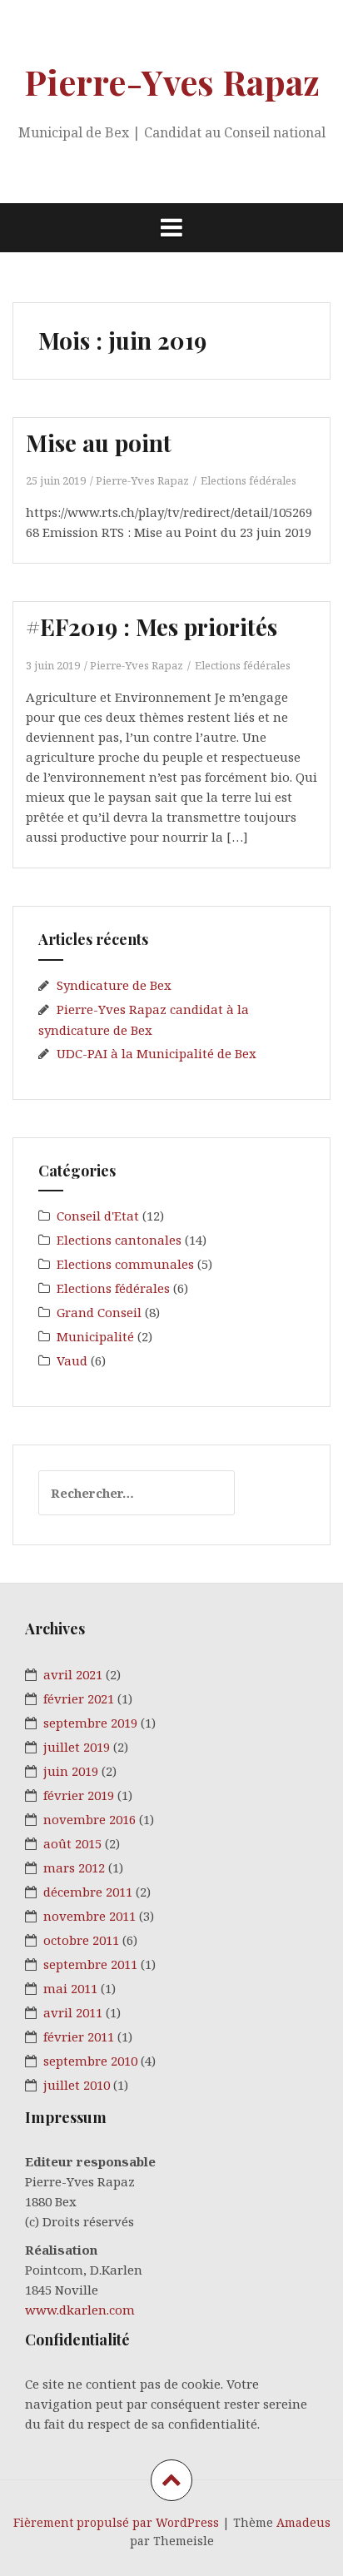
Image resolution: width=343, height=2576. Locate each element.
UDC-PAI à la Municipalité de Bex (157, 1053)
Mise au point (99, 443)
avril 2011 (73, 2012)
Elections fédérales (249, 480)
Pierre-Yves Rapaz (172, 82)
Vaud (72, 1360)
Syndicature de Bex (114, 985)
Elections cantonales (119, 1240)
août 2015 (72, 1843)
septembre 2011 (90, 1964)
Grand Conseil (99, 1312)
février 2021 (79, 1698)
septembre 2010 (90, 2061)
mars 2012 (74, 1867)
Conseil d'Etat (98, 1216)
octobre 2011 (81, 1940)
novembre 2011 (89, 1916)
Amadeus (303, 2522)
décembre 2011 (88, 1892)
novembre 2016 (89, 1819)
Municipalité (95, 1336)
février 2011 (79, 2036)
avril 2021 (73, 1674)
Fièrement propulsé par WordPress (116, 2522)
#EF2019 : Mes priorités (152, 627)
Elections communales (125, 1264)
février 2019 (79, 1795)
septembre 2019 (90, 1723)
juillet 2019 (77, 1747)
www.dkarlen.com (80, 2310)
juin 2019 (71, 1771)
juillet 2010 (77, 2085)
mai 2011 (70, 1988)
